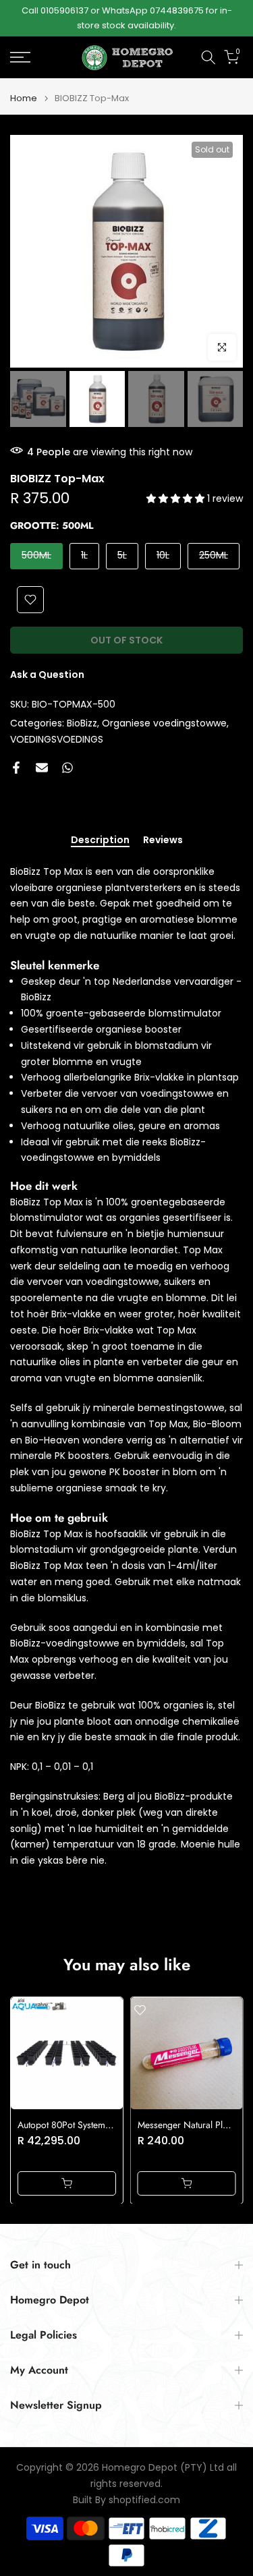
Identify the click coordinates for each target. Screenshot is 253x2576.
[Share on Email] (42, 768)
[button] (177, 498)
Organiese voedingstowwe (164, 723)
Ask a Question (47, 675)
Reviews (163, 840)
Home (24, 98)
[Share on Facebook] (16, 768)
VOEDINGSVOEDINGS (57, 739)
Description (100, 840)
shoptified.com (144, 2500)
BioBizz (82, 723)
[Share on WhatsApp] (67, 768)
